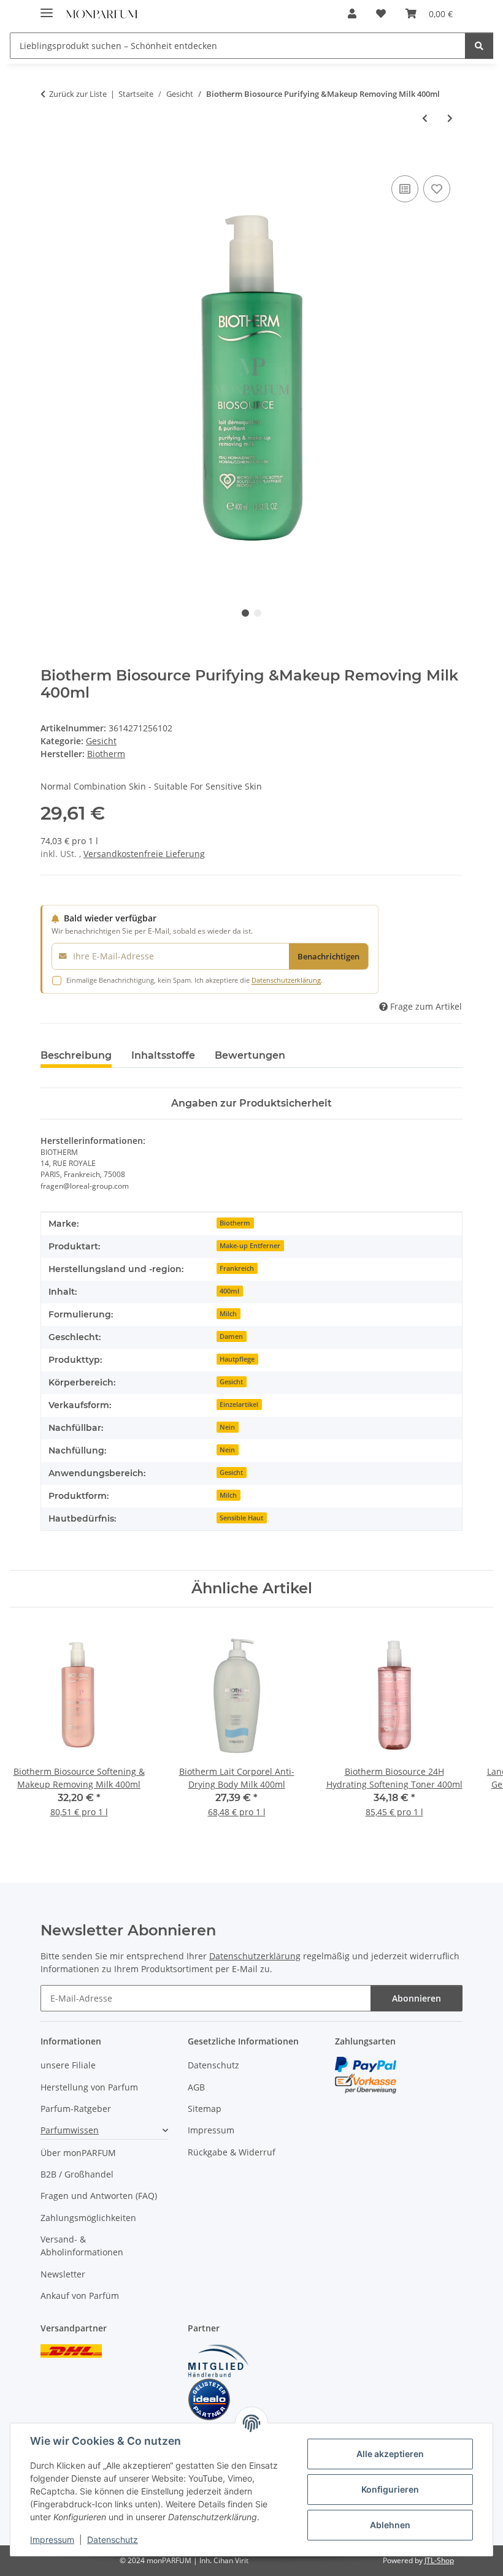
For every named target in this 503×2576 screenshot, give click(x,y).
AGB (196, 2087)
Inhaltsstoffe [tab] (163, 1055)
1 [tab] (245, 613)
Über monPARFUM (78, 2153)
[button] (352, 13)
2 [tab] (258, 613)
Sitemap (205, 2109)
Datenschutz (113, 2540)
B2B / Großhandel (77, 2174)
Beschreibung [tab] (76, 1055)
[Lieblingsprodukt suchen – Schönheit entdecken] (479, 46)
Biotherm (235, 1223)
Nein (227, 1427)
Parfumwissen (70, 2130)
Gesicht (101, 741)
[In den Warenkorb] (50, 159)
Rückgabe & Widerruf (232, 2152)
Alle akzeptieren (390, 2454)
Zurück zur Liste (78, 94)
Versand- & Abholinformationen (82, 2246)
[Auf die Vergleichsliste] (405, 189)
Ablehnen (390, 2525)
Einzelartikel (239, 1404)
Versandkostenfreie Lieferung (144, 854)
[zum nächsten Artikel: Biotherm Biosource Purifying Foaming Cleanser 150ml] (450, 118)
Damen (231, 1336)
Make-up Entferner (250, 1246)
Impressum (52, 2540)
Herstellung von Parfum (89, 2087)
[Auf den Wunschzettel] (437, 189)
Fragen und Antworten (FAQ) (99, 2196)
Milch (228, 1314)
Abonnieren (417, 1998)
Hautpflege (237, 1359)
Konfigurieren (390, 2489)
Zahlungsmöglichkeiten (88, 2218)
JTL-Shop (439, 2560)
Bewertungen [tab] (250, 1055)
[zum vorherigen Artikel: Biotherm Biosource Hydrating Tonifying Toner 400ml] (425, 118)
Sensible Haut (241, 1518)
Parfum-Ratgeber (76, 2109)
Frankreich (237, 1268)
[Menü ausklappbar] (47, 8)
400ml (229, 1291)
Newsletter (63, 2274)
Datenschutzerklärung (286, 980)
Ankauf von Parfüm (80, 2296)
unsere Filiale (68, 2065)
